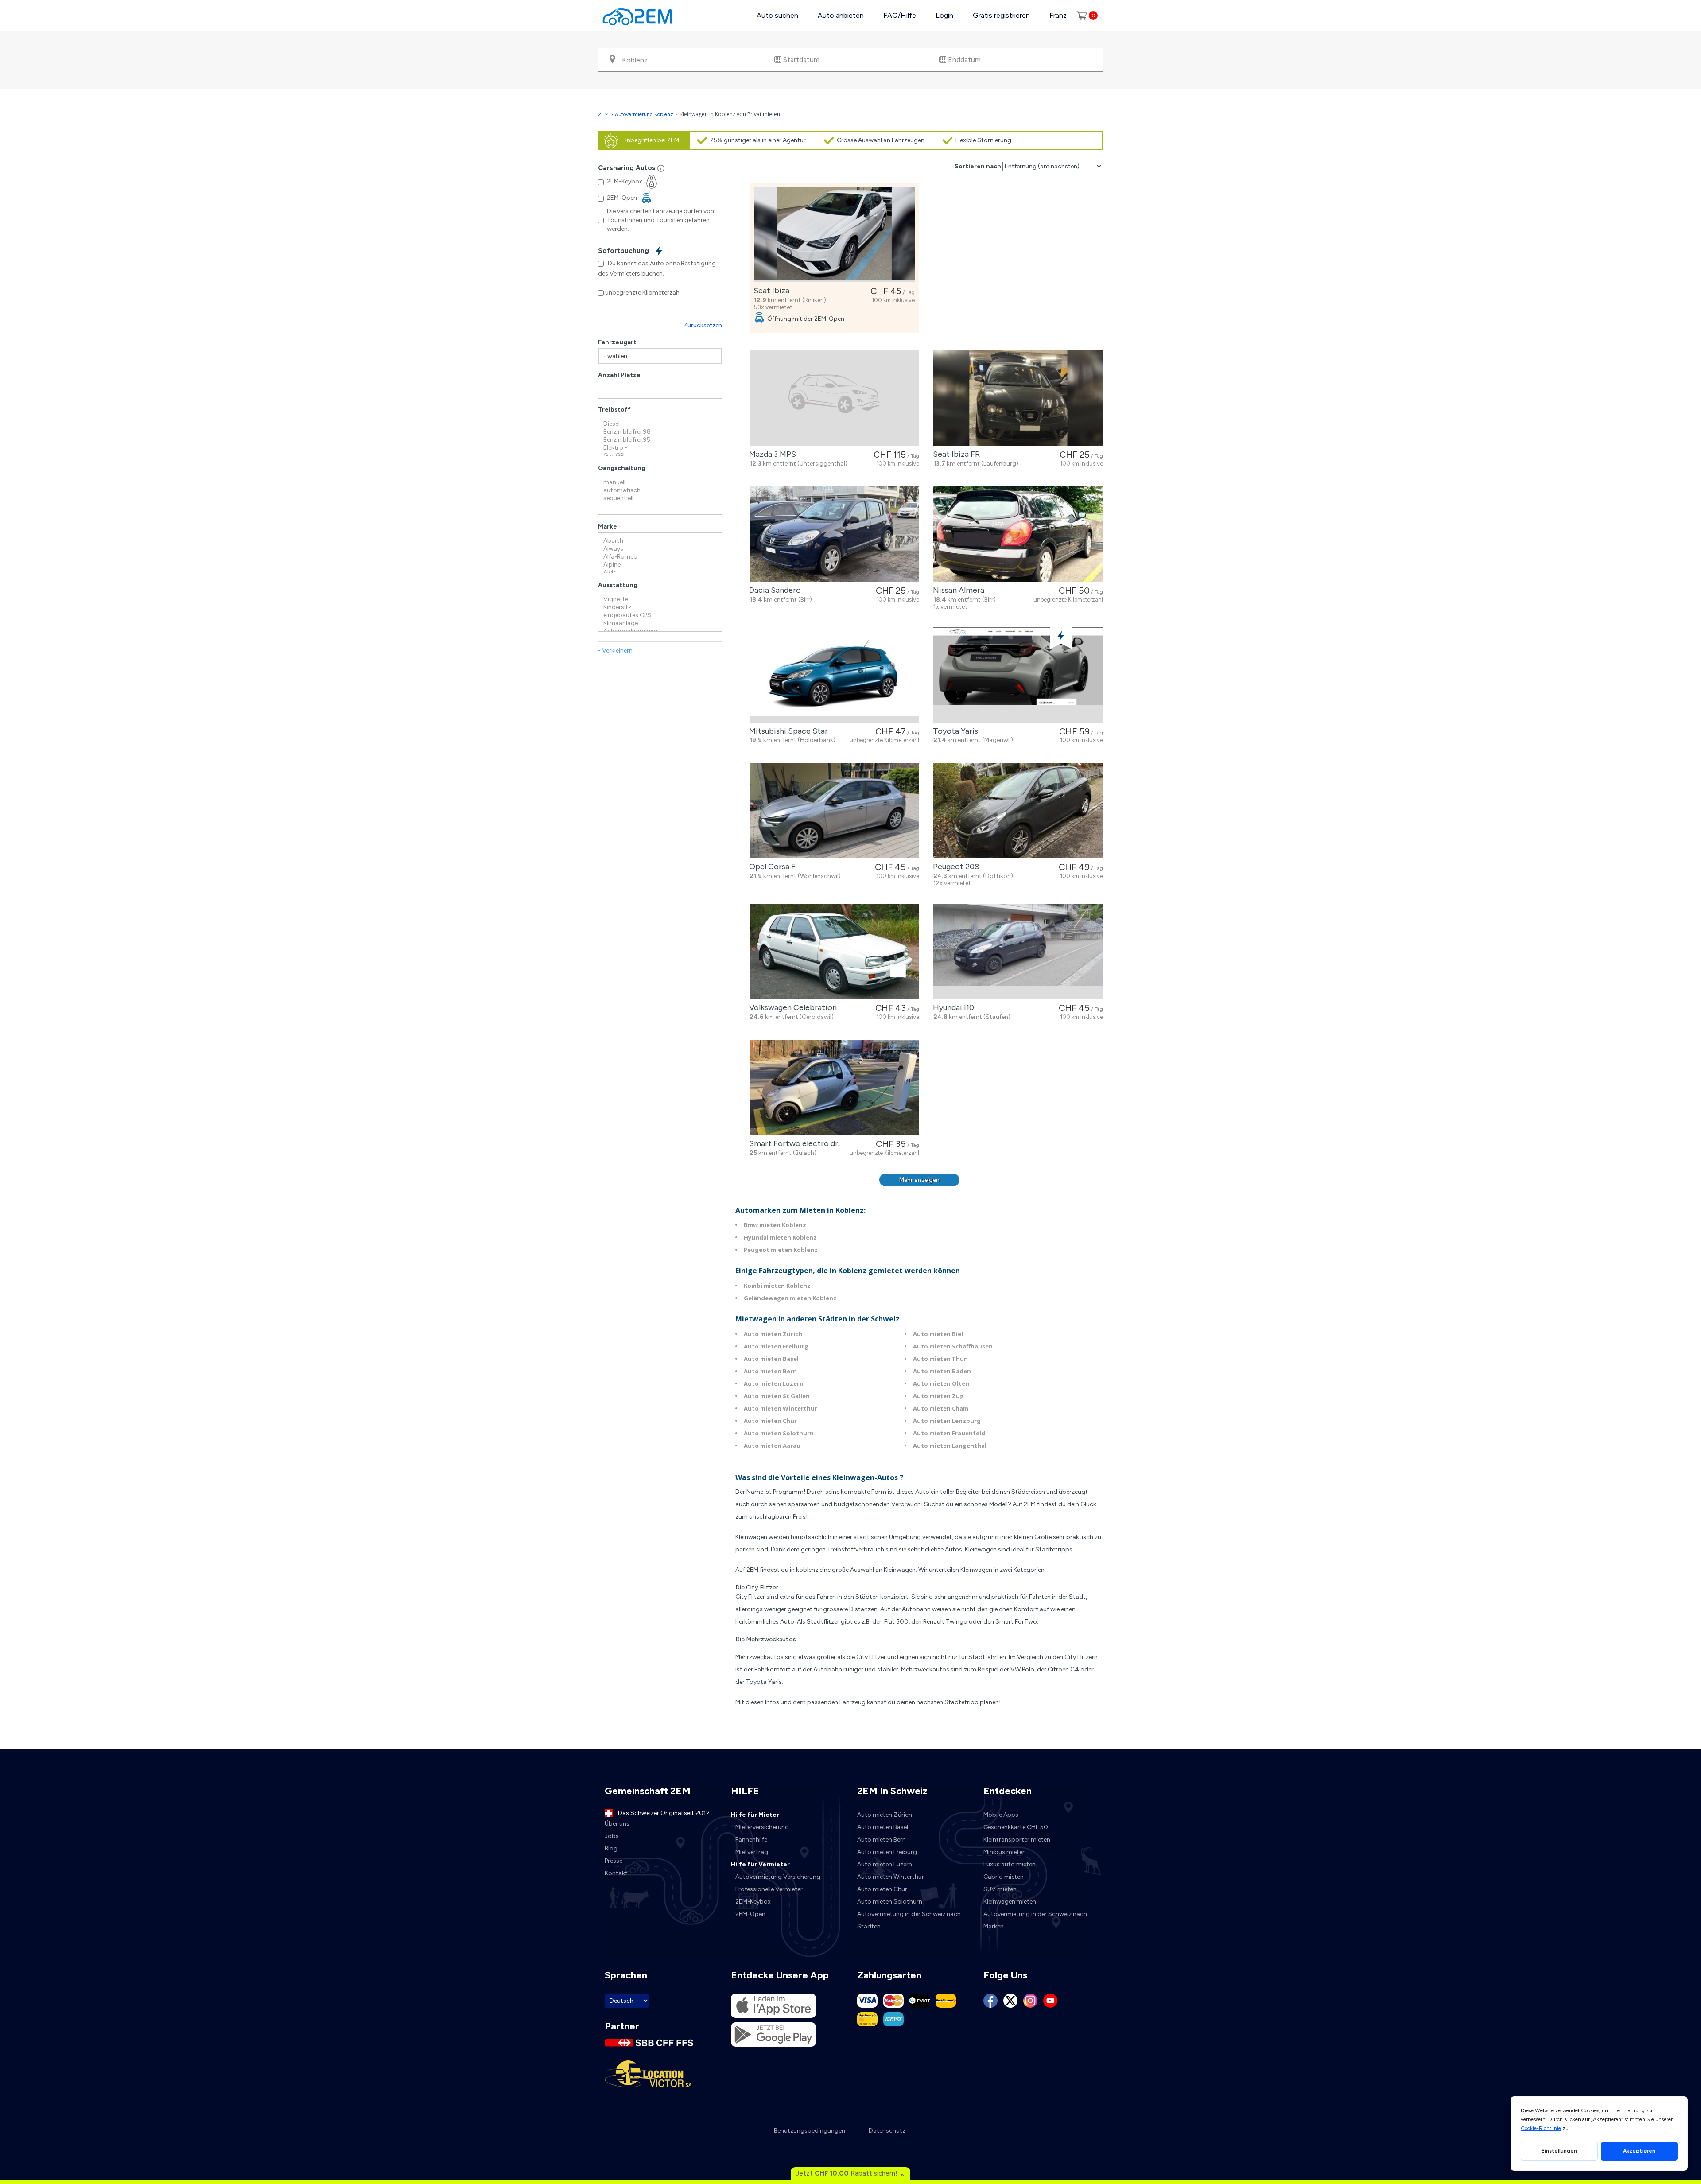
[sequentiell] (660, 498)
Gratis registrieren (1001, 15)
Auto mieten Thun (940, 1359)
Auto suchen (777, 15)
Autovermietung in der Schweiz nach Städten (909, 1920)
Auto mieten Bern (770, 1371)
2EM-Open (750, 1914)
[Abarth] (660, 541)
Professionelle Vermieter (769, 1889)
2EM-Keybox (753, 1902)
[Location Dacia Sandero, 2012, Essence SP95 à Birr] (834, 534)
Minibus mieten (1005, 1852)
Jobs (612, 1836)
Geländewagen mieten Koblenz (790, 1298)
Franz (1058, 15)
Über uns (617, 1824)
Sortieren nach (978, 166)
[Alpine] (660, 565)
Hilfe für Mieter (755, 1815)
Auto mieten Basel (771, 1359)
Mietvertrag (752, 1852)
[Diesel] (660, 424)
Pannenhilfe (751, 1840)
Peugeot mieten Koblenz (781, 1250)
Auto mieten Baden (942, 1371)
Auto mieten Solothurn (779, 1433)
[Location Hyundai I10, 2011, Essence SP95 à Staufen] (1018, 951)
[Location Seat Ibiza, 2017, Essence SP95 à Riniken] (834, 235)
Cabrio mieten (1004, 1877)
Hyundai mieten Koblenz (780, 1237)
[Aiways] (660, 549)
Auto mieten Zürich (773, 1334)
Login (944, 15)
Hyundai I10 (952, 1007)
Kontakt (616, 1873)
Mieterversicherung (762, 1827)
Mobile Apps (1001, 1815)
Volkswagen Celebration (791, 1007)
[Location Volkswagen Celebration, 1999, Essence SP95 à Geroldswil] (834, 951)
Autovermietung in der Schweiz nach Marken (1035, 1920)
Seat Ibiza (770, 291)
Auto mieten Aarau (772, 1446)
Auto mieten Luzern (774, 1383)
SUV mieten (1000, 1889)
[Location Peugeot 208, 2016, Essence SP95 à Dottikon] (1018, 810)
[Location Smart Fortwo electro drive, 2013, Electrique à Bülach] (834, 1087)
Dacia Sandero (773, 590)
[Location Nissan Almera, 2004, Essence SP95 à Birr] (1018, 534)
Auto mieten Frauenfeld (949, 1433)
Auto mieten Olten (941, 1383)
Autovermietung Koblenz (644, 114)
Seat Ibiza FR (955, 454)
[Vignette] (660, 599)
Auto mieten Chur (770, 1421)
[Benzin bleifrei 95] (660, 440)
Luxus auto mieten (1010, 1864)
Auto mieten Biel (938, 1334)
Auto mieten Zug (938, 1396)
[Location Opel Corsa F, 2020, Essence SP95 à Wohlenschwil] (834, 810)
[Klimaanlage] (660, 623)
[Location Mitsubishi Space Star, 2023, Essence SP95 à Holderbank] (834, 675)
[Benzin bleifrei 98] (660, 432)
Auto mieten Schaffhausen (953, 1346)
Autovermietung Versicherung (778, 1877)
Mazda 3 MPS (771, 454)
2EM (603, 114)
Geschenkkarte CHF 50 (1016, 1827)
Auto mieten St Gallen (777, 1396)
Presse (614, 1861)
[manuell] (660, 482)
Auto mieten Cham (941, 1408)
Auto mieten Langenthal (950, 1446)
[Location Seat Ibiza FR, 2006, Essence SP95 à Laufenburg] (1018, 398)
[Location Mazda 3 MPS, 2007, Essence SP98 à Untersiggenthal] (834, 398)
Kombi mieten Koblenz (777, 1286)
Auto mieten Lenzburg (947, 1421)
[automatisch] (660, 490)
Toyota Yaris (954, 731)
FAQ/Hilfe (900, 15)
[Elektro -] (660, 448)
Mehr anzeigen (919, 1180)
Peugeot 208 (954, 867)
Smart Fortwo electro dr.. (793, 1143)
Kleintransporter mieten (1017, 1840)
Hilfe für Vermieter (760, 1864)
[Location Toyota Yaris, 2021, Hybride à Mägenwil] (1018, 675)
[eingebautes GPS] (660, 615)
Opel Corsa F (771, 867)
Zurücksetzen (703, 325)
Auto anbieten (841, 15)
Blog (611, 1848)
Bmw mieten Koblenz (775, 1225)
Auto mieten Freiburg (776, 1346)
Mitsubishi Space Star (787, 731)
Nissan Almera (957, 590)
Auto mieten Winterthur (781, 1408)
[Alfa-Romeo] (660, 557)
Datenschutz (887, 2131)
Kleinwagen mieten (1010, 1902)
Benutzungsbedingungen (810, 2131)
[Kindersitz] (660, 607)
